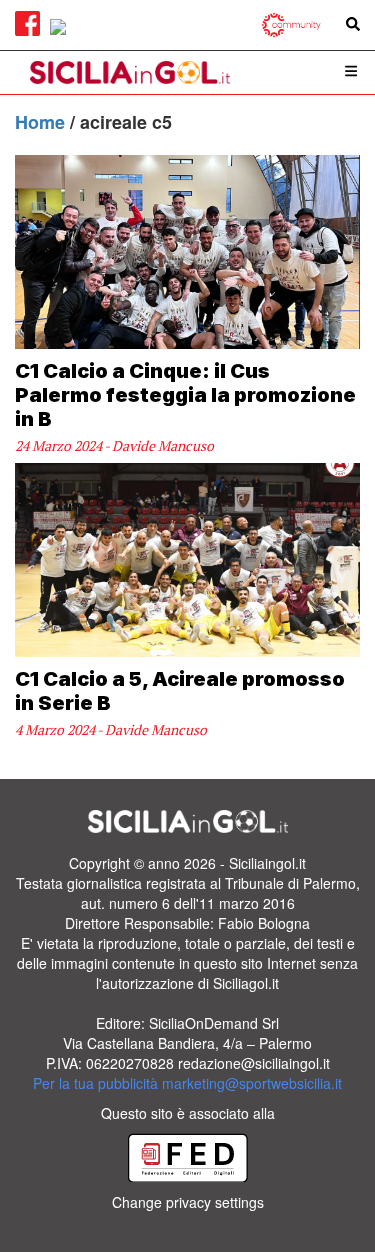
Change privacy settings (188, 1202)
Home (42, 122)
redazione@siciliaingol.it (254, 1063)
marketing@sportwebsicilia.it (252, 1083)
